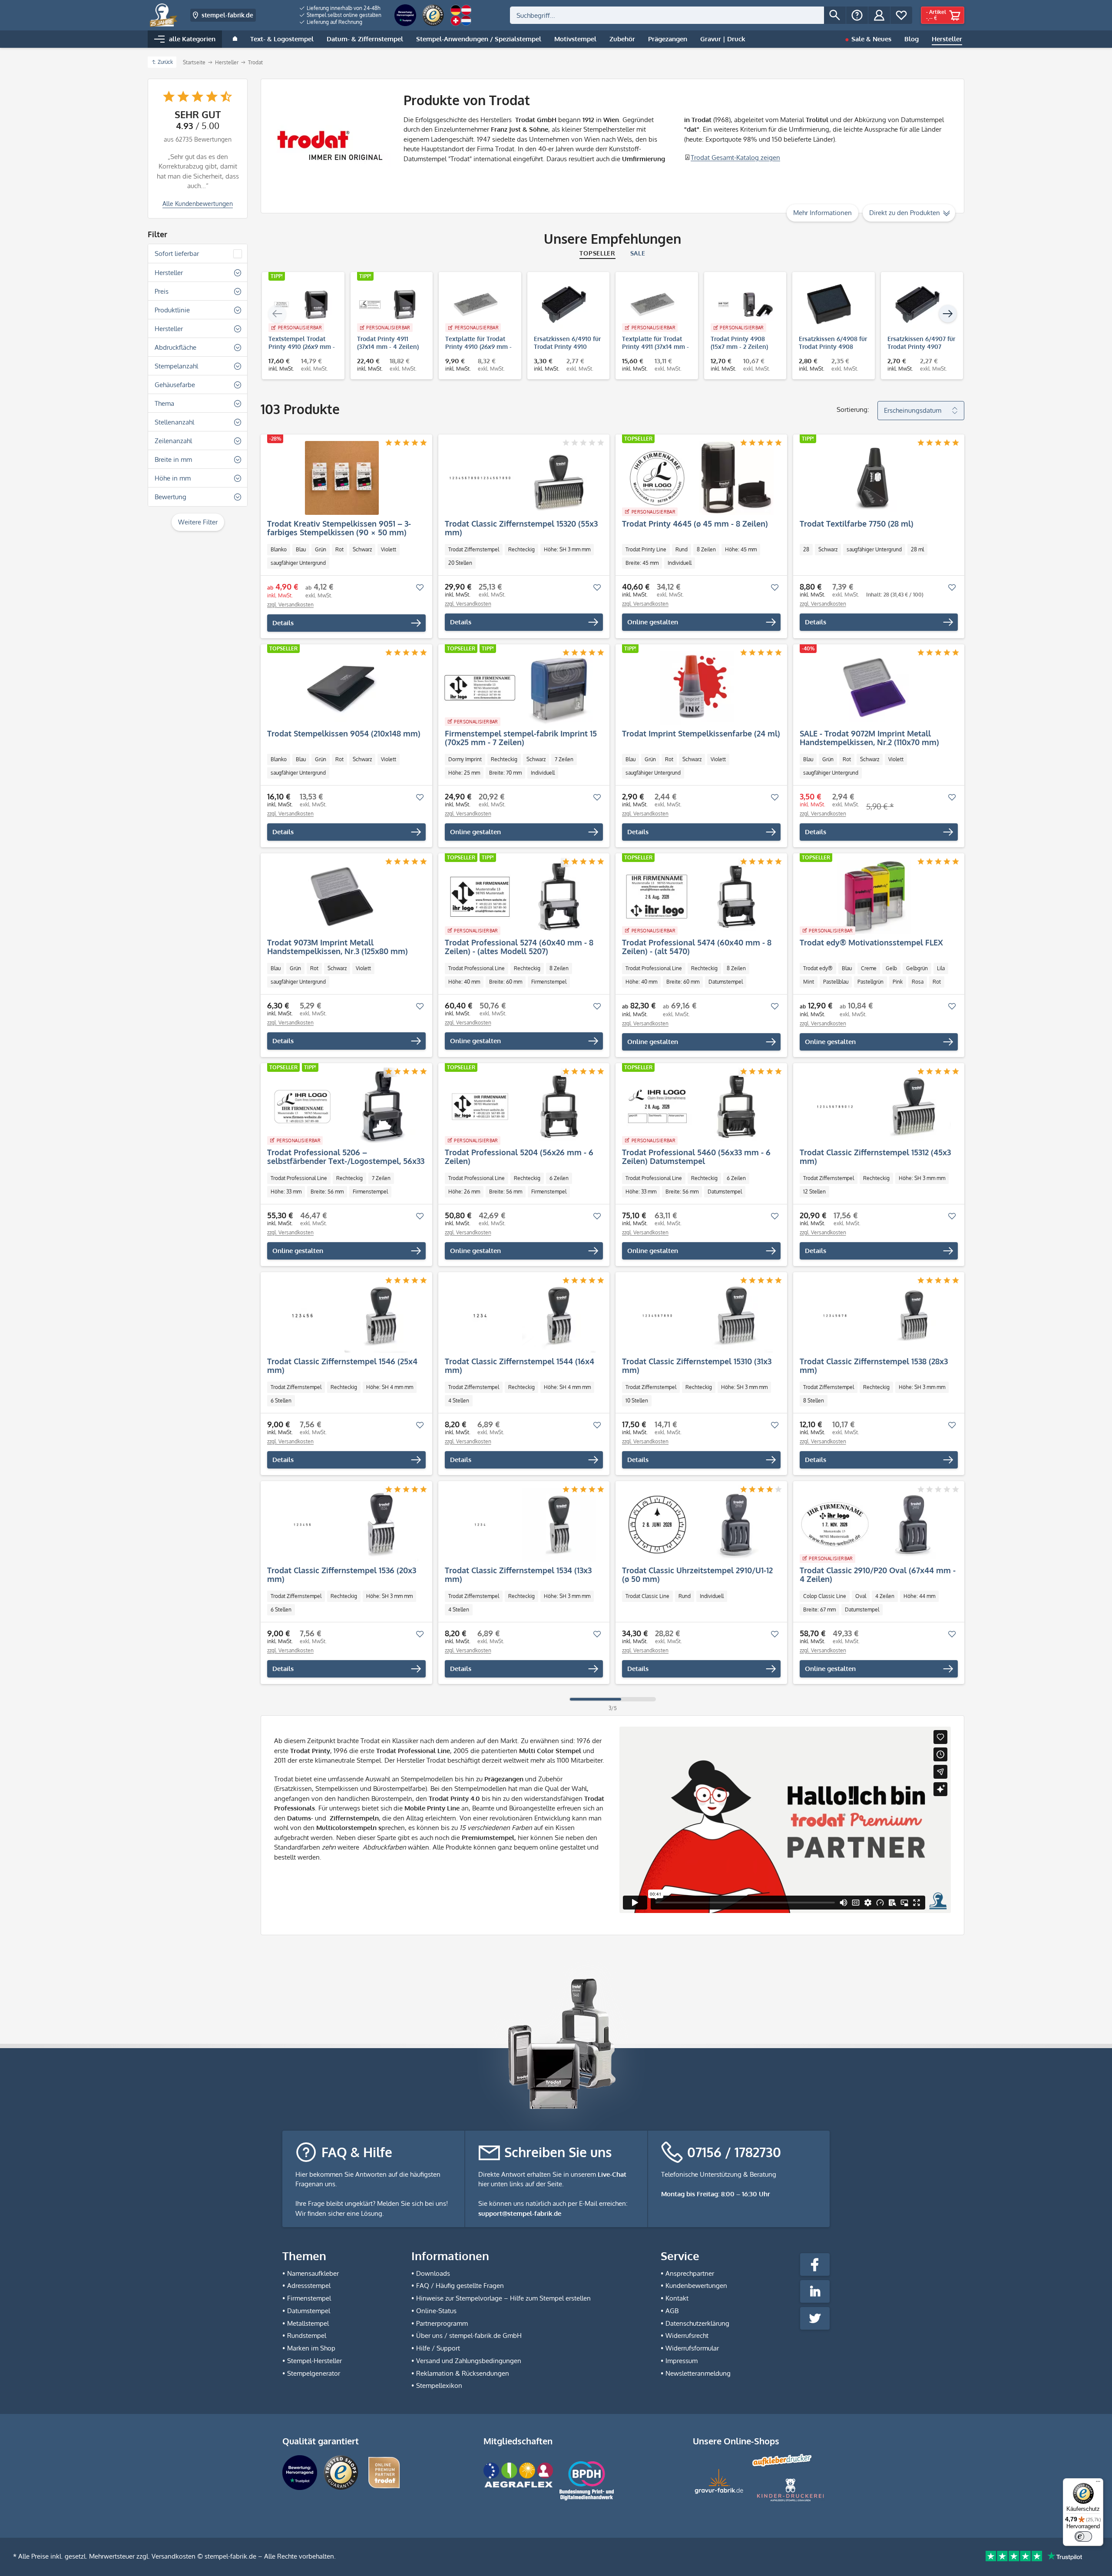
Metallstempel (308, 2323)
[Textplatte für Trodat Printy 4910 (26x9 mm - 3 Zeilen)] (476, 305)
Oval (861, 1596)
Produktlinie (172, 310)
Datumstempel (726, 982)
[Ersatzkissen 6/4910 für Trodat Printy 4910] (564, 305)
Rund (682, 549)
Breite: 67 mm (819, 1610)
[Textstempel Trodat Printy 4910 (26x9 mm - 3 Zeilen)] (299, 305)
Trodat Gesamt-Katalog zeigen (735, 157)
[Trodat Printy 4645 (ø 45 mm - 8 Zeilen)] (697, 478)
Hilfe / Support (438, 2348)
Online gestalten (653, 622)
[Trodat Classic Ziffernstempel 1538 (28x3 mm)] (875, 1316)
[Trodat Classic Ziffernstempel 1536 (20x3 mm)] (342, 1525)
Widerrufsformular (692, 2348)
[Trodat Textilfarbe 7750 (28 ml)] (875, 478)
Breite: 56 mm (327, 1192)
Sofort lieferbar (177, 254)
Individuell (680, 563)
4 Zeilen (885, 1596)
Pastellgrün (870, 982)
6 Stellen (281, 1401)
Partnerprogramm (442, 2323)
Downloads (433, 2273)
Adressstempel (309, 2286)
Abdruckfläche (175, 347)
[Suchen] (835, 15)
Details (283, 623)
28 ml (917, 549)
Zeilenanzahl (173, 441)
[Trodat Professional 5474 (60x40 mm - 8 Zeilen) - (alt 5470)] (697, 897)
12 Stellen (814, 1192)
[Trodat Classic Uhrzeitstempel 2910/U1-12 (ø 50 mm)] (697, 1525)
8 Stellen (814, 1401)
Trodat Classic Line (647, 1596)
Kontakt (677, 2298)
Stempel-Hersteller (314, 2361)
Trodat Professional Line (477, 968)
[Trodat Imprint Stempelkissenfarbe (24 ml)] (697, 688)
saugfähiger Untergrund (298, 563)
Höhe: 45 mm (741, 549)
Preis (162, 291)
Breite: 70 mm (505, 773)
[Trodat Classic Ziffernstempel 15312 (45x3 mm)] (875, 1107)
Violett (389, 549)
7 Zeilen (564, 759)
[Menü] (1098, 2483)
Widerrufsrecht (687, 2336)
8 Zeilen (706, 549)
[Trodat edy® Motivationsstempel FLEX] (875, 897)
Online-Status (436, 2311)
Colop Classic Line (825, 1596)
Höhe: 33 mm (286, 1192)
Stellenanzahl (174, 422)
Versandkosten (174, 2556)
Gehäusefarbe (175, 385)
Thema (164, 403)
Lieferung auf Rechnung (334, 22)
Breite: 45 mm (642, 563)
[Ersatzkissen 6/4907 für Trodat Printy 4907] (918, 305)
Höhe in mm (173, 478)
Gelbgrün (917, 968)
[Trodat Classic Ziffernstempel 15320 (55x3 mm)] (520, 478)
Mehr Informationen (822, 213)
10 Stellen (637, 1401)
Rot (339, 549)
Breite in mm (173, 459)
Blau (301, 549)
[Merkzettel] (901, 15)
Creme (869, 968)
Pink (898, 982)
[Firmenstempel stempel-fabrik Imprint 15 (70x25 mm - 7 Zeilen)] (520, 688)
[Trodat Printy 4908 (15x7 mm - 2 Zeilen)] (741, 305)
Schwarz (362, 549)
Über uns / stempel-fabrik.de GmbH (469, 2336)
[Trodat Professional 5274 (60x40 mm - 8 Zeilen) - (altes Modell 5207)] (520, 897)
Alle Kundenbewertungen (198, 204)
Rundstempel (307, 2336)
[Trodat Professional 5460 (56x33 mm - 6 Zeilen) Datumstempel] (697, 1107)
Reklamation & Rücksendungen (463, 2373)
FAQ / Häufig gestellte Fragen (460, 2286)
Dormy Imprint (465, 759)
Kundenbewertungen (696, 2286)
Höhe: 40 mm (464, 982)
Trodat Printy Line (646, 549)
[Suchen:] (667, 15)
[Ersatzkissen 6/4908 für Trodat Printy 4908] (829, 305)
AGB (672, 2311)
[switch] (1083, 2536)
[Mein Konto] (879, 15)
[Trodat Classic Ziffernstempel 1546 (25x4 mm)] (342, 1316)
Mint (809, 982)
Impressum (682, 2361)
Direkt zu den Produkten (905, 213)
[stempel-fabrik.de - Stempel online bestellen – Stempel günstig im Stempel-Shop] (164, 15)
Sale (638, 253)
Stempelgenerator (314, 2373)
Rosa (918, 982)
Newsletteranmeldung (698, 2373)
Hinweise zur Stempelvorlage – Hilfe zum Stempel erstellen (503, 2298)
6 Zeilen (559, 1178)
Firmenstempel (549, 982)
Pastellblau (836, 982)
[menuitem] (341, 8)
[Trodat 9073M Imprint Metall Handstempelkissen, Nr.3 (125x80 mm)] (342, 897)
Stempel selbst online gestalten (343, 15)
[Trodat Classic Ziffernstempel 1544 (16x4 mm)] (520, 1316)
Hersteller (169, 273)
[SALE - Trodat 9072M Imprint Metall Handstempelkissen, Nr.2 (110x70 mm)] (875, 688)
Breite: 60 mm (506, 982)
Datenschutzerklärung (697, 2323)
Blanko (279, 549)
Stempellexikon (439, 2385)
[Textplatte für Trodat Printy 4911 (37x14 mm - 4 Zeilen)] (652, 305)
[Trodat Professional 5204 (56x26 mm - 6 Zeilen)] (520, 1107)
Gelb (891, 968)
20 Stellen (460, 563)
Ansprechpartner (690, 2273)
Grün (321, 549)
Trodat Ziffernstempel (474, 549)
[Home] (235, 39)
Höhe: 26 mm (464, 1192)
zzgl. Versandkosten (290, 605)
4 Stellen (459, 1401)
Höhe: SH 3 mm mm (567, 549)
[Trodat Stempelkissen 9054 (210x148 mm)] (342, 688)
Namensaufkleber (313, 2273)
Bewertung (170, 497)
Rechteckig (521, 549)
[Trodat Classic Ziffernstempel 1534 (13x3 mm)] (520, 1525)
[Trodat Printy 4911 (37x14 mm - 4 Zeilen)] (387, 305)
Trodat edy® (818, 968)
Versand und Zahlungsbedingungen (469, 2361)
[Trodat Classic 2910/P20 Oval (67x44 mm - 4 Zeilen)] (875, 1525)
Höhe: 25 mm (464, 773)
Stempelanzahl (176, 366)
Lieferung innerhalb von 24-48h (343, 8)
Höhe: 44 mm (919, 1596)
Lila (941, 968)
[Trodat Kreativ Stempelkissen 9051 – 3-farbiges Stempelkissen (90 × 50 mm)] (342, 478)
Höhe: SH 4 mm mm (390, 1387)
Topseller (597, 253)
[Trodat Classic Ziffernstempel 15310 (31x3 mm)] (697, 1316)
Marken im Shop (311, 2348)
